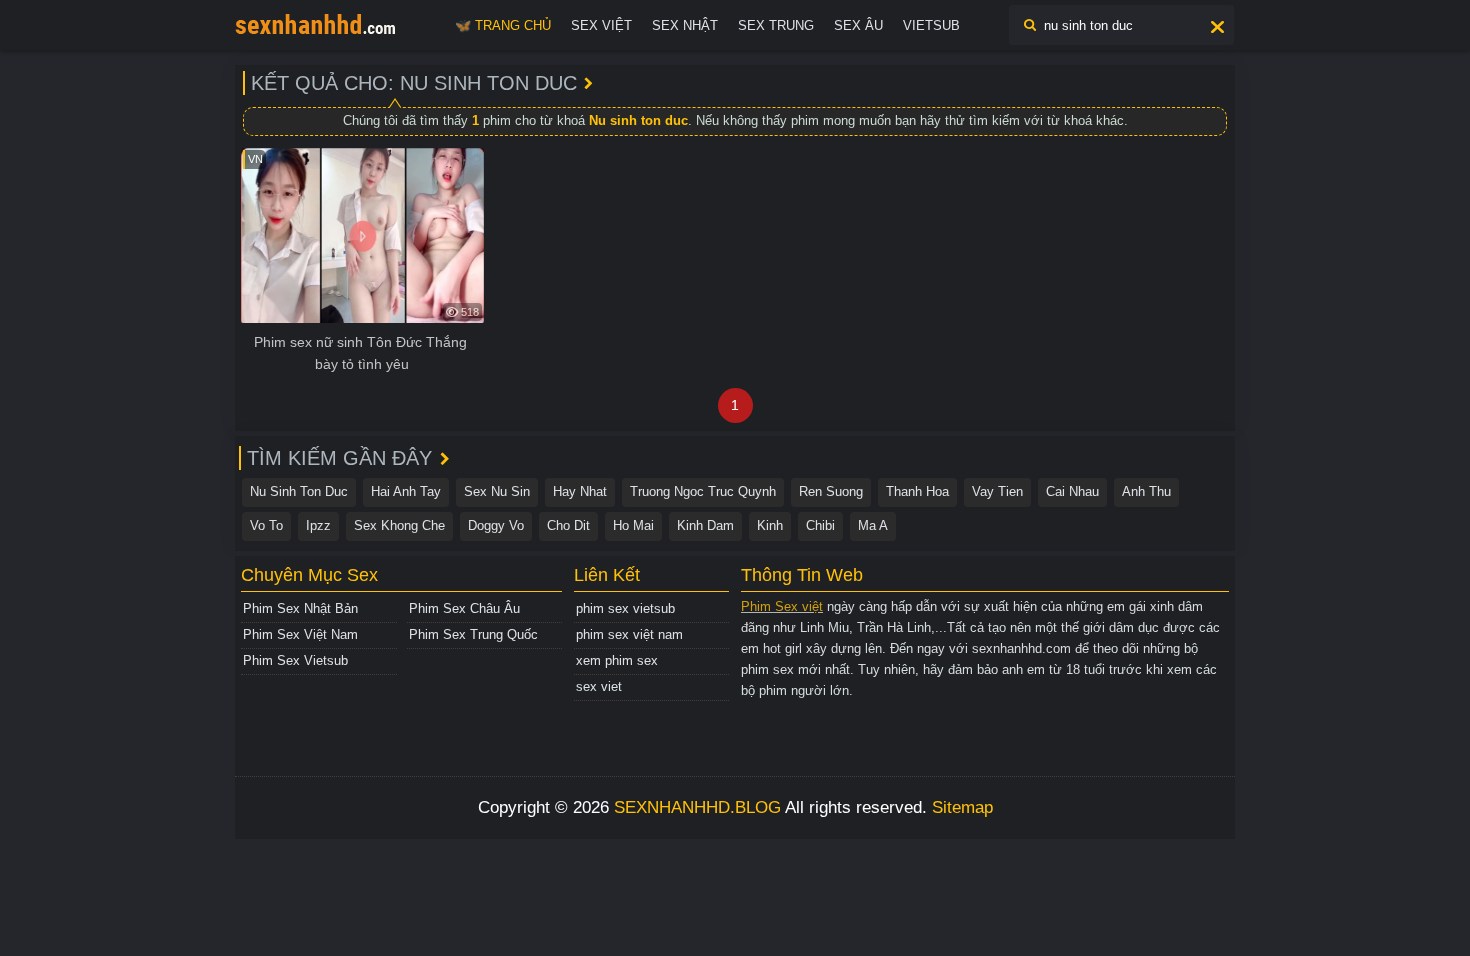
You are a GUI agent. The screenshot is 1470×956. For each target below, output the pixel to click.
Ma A (873, 525)
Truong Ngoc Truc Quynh (703, 491)
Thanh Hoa (917, 491)
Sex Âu (858, 25)
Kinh (770, 525)
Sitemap (962, 807)
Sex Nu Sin (497, 491)
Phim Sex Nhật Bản (300, 608)
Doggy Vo (496, 525)
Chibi (820, 525)
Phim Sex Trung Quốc (473, 634)
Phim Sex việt (782, 606)
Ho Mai (633, 525)
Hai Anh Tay (406, 491)
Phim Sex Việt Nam (300, 634)
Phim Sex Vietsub (295, 660)
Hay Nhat (580, 491)
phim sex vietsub (625, 608)
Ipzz (318, 525)
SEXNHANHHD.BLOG (697, 807)
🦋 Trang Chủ (503, 25)
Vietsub (931, 25)
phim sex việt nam (629, 634)
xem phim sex (617, 660)
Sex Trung (776, 25)
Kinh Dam (705, 525)
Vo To (266, 525)
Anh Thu (1146, 491)
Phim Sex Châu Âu (464, 608)
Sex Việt (601, 25)
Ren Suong (831, 491)
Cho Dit (568, 525)
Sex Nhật (685, 25)
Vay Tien (997, 491)
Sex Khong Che (399, 525)
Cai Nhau (1072, 491)
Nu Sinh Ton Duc (299, 491)
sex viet (599, 686)
